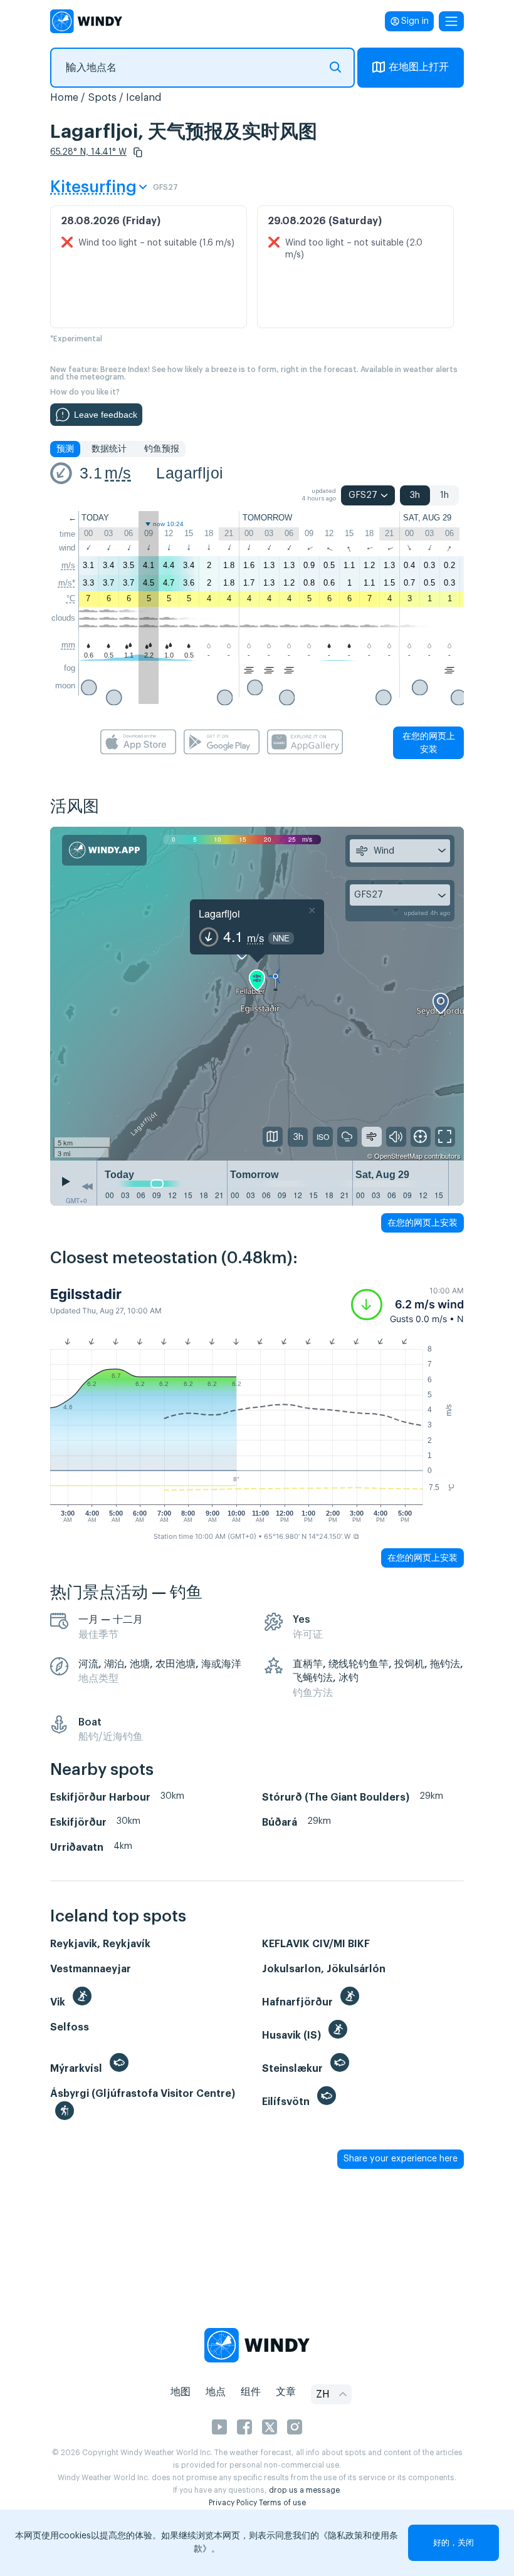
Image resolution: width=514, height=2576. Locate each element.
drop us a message (304, 2490)
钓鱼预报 (162, 449)
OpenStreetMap (398, 1156)
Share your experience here (401, 2159)
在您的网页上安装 (429, 742)
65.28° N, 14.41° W (88, 152)
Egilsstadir (86, 1294)
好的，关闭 (454, 2542)
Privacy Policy (233, 2503)
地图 (181, 2392)
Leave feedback (106, 415)
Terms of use (282, 2503)
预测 (65, 449)
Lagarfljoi (190, 473)
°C (71, 598)
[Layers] (273, 1137)
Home (64, 98)
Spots (102, 98)
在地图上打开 (419, 67)
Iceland (144, 98)
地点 (216, 2392)
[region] (257, 994)
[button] (138, 152)
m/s (118, 473)
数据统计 (109, 449)
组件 (251, 2392)
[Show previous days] (87, 1186)
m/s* (67, 583)
